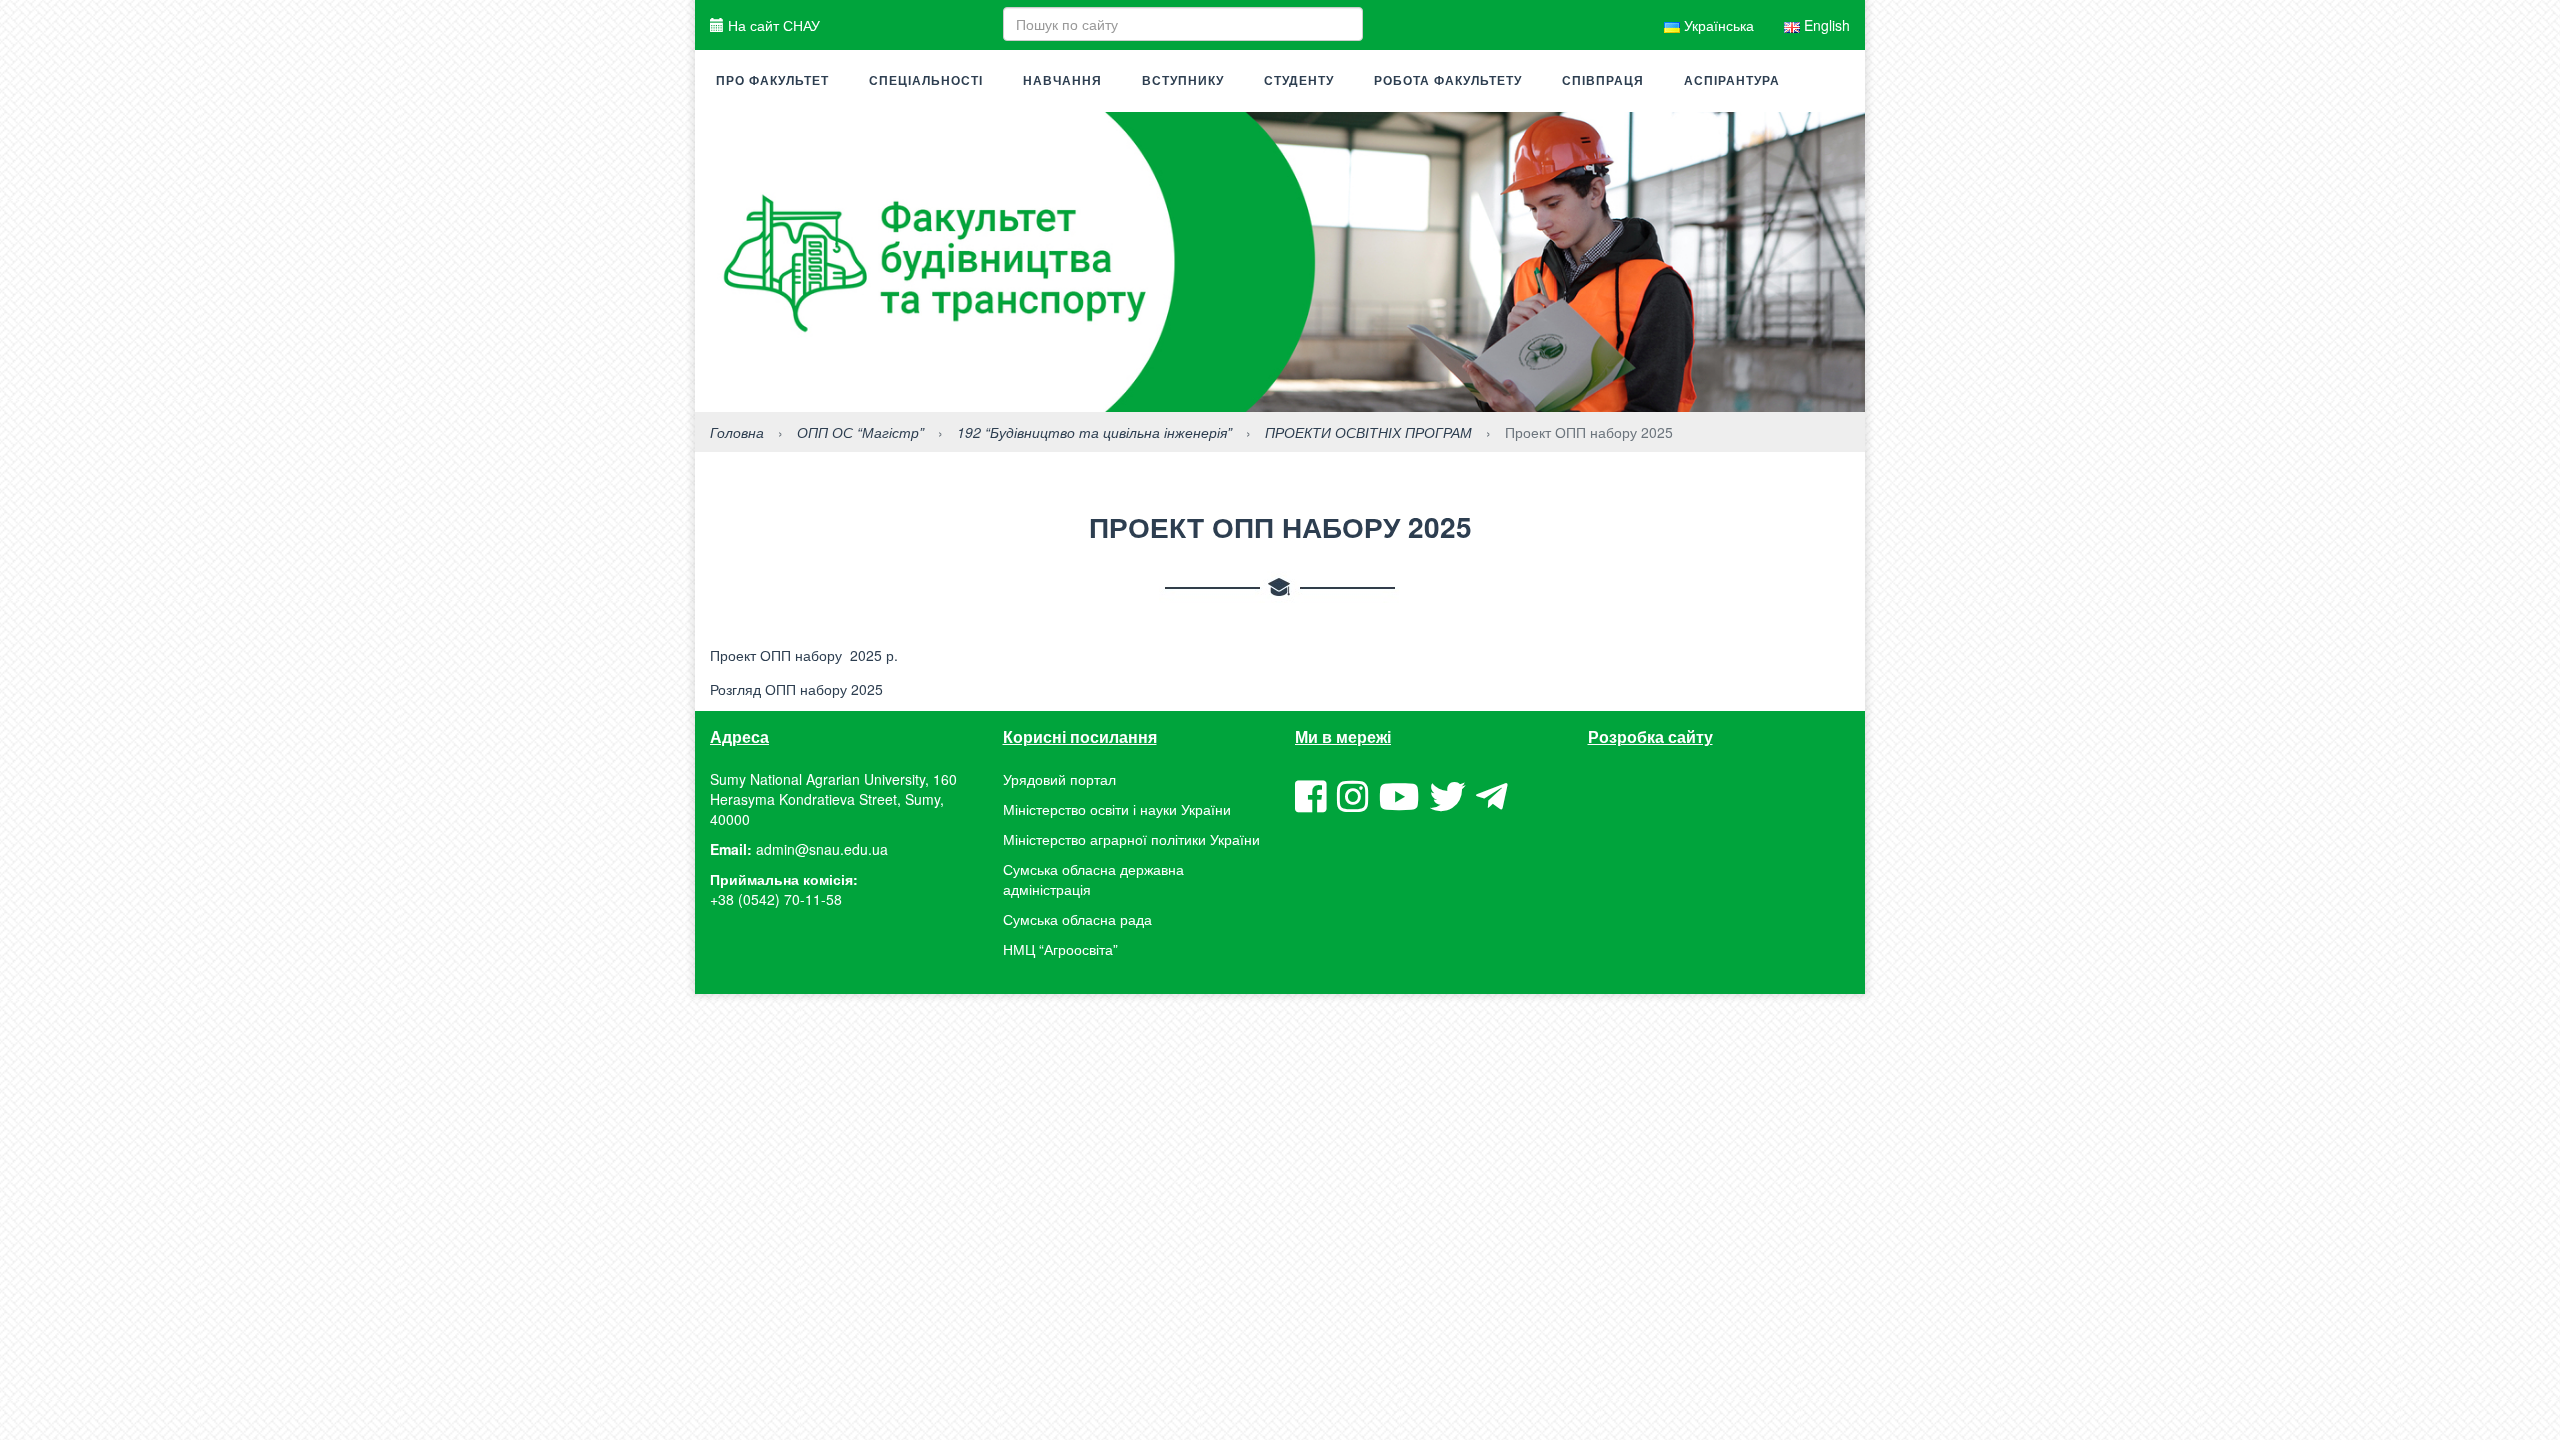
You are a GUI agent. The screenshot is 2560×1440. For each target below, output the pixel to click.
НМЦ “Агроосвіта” (1060, 949)
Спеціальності (926, 81)
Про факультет (772, 81)
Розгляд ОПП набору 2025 (796, 689)
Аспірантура (1732, 81)
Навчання (1062, 81)
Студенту (1299, 81)
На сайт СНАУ (772, 25)
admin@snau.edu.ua (822, 849)
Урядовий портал (1059, 779)
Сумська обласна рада (1077, 919)
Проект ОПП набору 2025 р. (804, 655)
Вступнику (1183, 81)
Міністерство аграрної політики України (1131, 839)
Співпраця (1603, 81)
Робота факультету (1448, 81)
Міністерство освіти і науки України (1117, 809)
